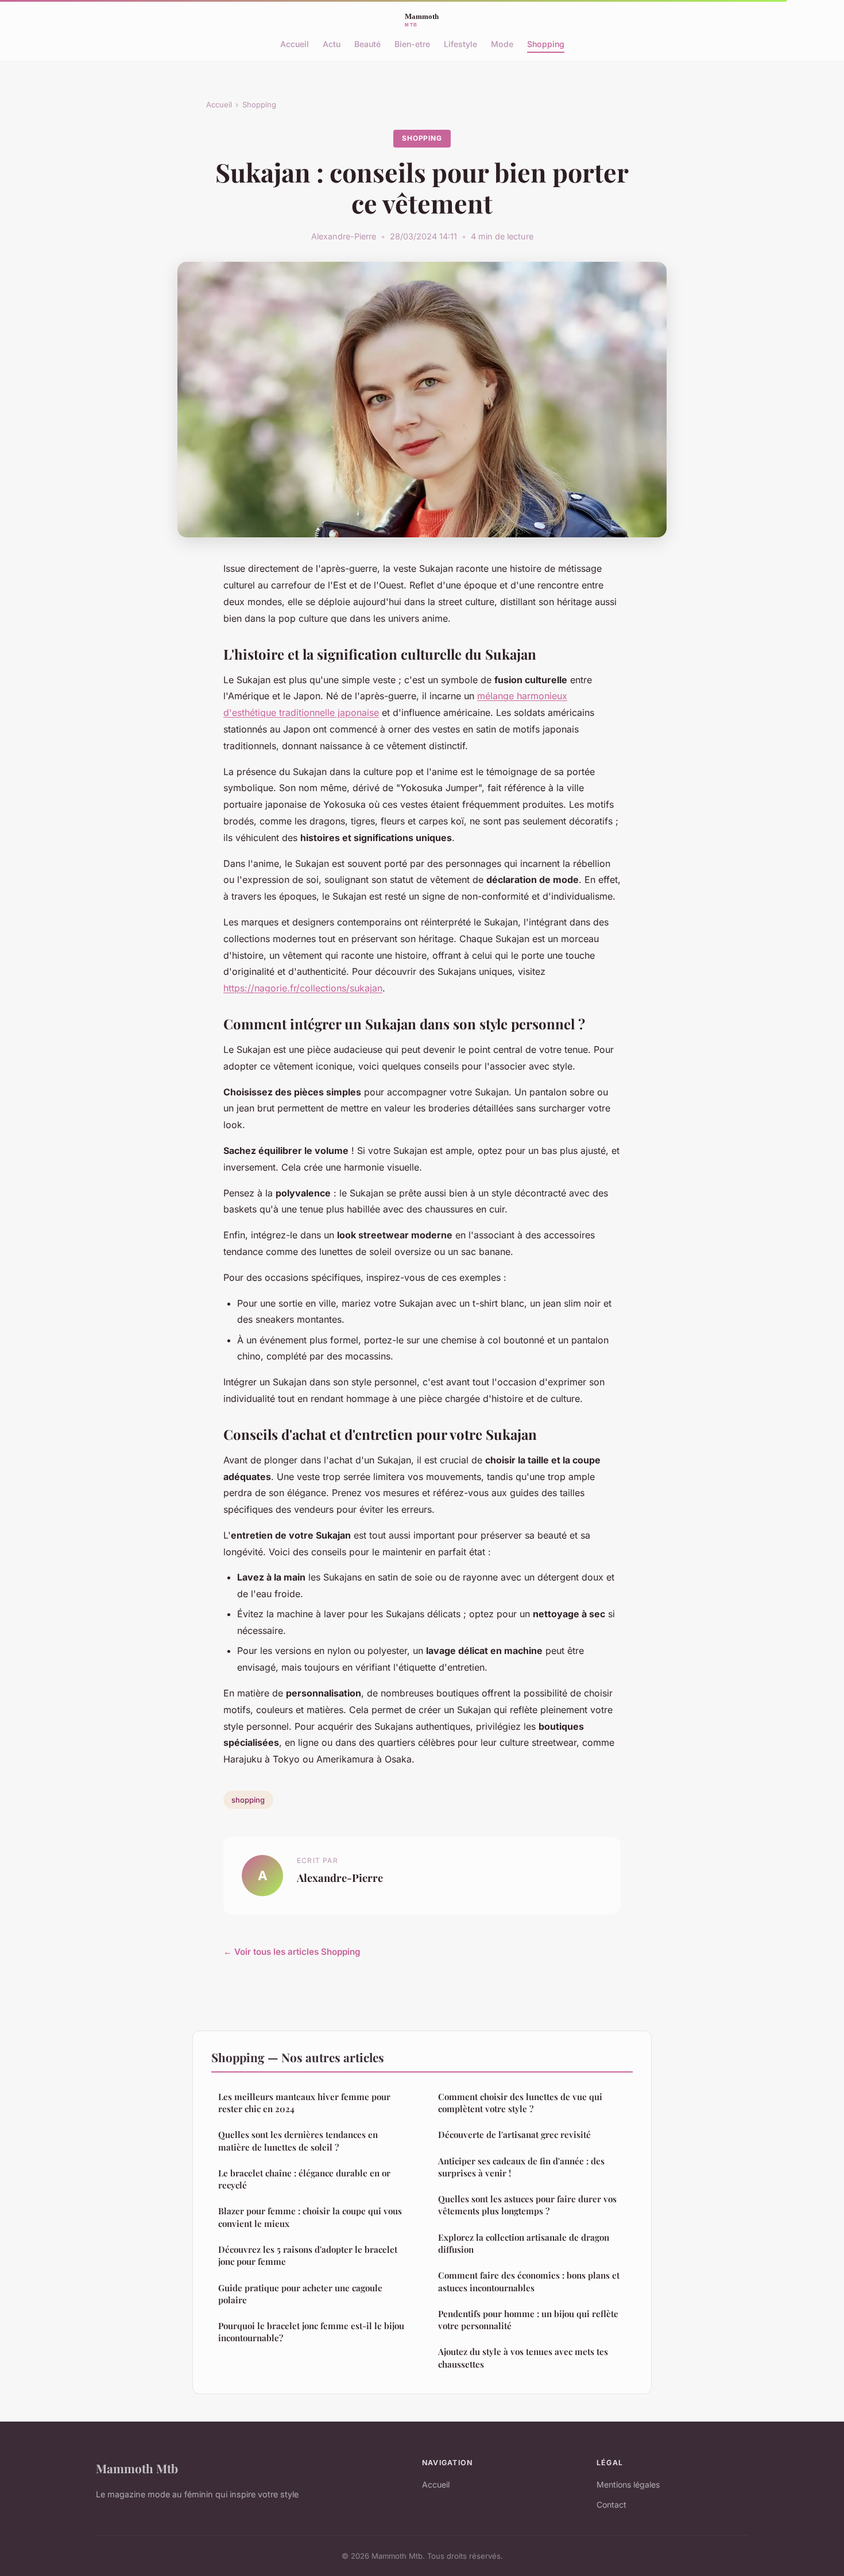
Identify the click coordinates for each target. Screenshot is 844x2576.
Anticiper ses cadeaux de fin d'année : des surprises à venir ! (521, 2167)
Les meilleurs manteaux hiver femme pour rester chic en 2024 (304, 2103)
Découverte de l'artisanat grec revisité (514, 2135)
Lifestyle (460, 44)
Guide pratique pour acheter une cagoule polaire (300, 2294)
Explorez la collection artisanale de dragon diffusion (524, 2243)
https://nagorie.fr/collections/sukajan (303, 988)
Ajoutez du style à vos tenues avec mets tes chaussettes (523, 2358)
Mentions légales (628, 2484)
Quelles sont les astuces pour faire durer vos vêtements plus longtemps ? (527, 2205)
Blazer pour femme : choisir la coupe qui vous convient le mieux (310, 2217)
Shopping (546, 44)
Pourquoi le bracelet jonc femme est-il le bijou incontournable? (311, 2332)
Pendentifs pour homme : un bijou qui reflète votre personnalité (528, 2320)
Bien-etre (412, 44)
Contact (611, 2505)
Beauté (367, 44)
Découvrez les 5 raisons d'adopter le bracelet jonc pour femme (308, 2255)
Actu (332, 44)
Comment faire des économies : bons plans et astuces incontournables (529, 2281)
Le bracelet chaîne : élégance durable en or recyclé (304, 2179)
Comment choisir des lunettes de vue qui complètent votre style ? (520, 2103)
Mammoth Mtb (137, 2468)
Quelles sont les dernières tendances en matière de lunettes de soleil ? (298, 2141)
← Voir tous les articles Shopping (292, 1952)
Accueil (295, 44)
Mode (502, 44)
